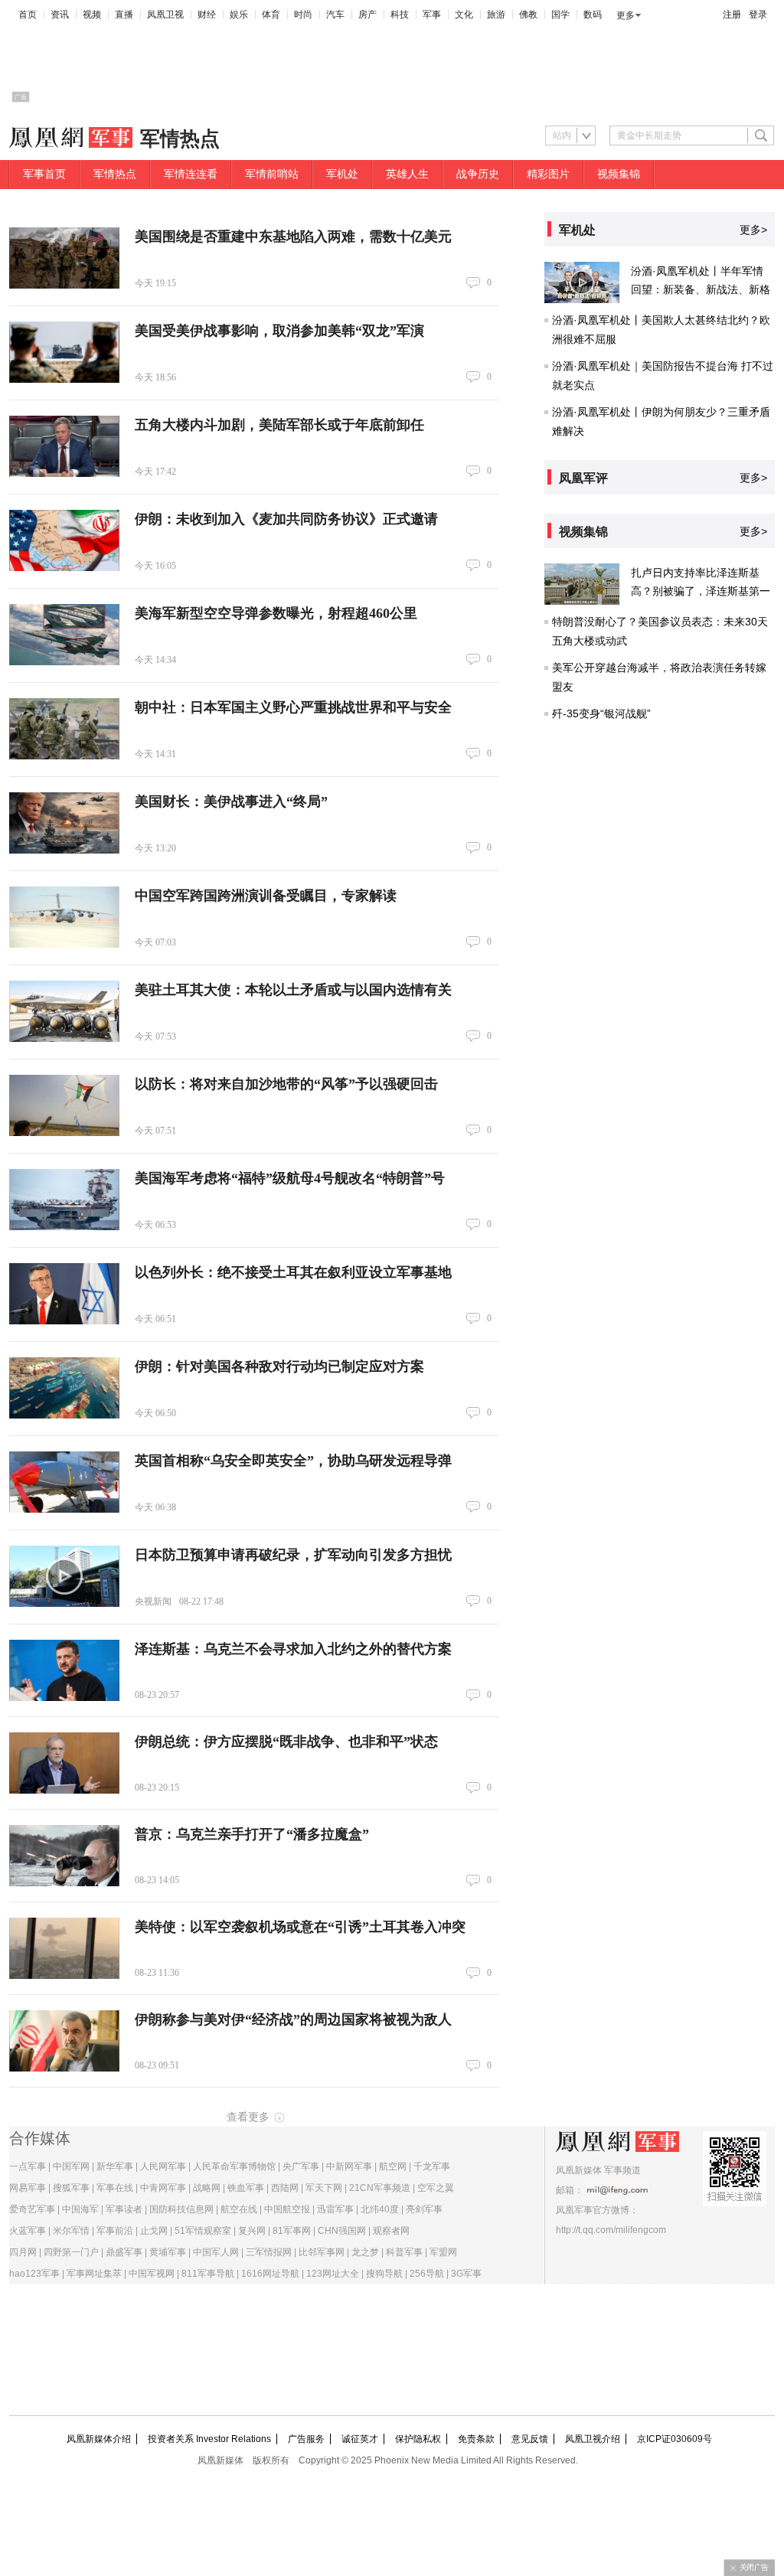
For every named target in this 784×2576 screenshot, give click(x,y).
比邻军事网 (322, 2252)
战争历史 (478, 174)
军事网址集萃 (94, 2274)
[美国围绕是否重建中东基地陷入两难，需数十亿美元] (64, 258)
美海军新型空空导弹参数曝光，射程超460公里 (276, 613)
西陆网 (285, 2188)
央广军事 (301, 2166)
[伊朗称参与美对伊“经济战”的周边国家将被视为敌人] (64, 2041)
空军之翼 (436, 2188)
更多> (753, 230)
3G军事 (466, 2274)
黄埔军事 (168, 2252)
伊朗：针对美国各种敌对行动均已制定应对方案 (279, 1366)
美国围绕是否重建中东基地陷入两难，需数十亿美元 (293, 237)
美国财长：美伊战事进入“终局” (231, 802)
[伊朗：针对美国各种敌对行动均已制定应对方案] (64, 1388)
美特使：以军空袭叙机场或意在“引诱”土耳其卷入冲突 (300, 1927)
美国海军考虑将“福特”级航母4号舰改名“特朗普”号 (290, 1178)
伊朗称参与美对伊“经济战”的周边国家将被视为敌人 (293, 2019)
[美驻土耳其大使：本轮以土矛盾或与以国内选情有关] (64, 1011)
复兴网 (252, 2231)
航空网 (393, 2166)
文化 (464, 15)
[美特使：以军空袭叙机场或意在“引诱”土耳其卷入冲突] (64, 1948)
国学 (560, 15)
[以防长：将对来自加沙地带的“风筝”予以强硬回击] (64, 1105)
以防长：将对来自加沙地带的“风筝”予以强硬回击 (286, 1084)
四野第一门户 (71, 2252)
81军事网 (292, 2231)
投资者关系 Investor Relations (209, 2439)
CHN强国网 (342, 2231)
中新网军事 (349, 2166)
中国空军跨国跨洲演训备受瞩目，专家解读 (266, 896)
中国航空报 (287, 2209)
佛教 (528, 15)
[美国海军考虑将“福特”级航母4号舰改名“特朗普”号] (64, 1200)
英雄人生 (407, 174)
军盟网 (443, 2252)
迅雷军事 (335, 2209)
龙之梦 (365, 2252)
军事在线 (115, 2188)
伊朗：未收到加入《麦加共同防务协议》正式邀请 (286, 519)
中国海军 (80, 2209)
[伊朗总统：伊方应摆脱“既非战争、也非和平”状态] (64, 1763)
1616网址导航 (270, 2274)
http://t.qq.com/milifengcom (611, 2230)
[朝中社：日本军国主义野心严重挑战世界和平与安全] (64, 729)
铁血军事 (246, 2188)
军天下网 (324, 2188)
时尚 (303, 15)
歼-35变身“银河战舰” (601, 713)
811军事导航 (208, 2274)
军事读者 (124, 2209)
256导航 (427, 2274)
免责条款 (476, 2439)
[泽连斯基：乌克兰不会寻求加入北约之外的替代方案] (64, 1670)
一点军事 (28, 2166)
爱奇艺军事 (32, 2209)
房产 (367, 15)
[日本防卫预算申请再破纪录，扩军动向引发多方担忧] (64, 1576)
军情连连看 (191, 174)
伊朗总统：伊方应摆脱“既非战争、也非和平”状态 (286, 1742)
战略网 (207, 2188)
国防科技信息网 (181, 2209)
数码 (593, 15)
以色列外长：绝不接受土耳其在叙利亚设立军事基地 (293, 1272)
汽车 (335, 15)
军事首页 (44, 174)
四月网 (23, 2252)
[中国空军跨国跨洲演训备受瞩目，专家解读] (64, 917)
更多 (626, 15)
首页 (28, 15)
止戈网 (154, 2231)
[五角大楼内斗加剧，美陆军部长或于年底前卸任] (64, 446)
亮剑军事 (424, 2209)
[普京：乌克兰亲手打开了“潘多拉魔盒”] (64, 1856)
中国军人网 (216, 2252)
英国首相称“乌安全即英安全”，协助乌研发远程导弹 (293, 1461)
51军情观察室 (203, 2231)
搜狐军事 (71, 2188)
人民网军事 (163, 2166)
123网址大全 (333, 2274)
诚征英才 (360, 2439)
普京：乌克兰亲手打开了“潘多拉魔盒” (252, 1834)
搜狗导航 (384, 2274)
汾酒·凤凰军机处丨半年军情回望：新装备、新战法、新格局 (701, 289)
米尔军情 (71, 2231)
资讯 (60, 15)
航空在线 (239, 2209)
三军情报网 (269, 2252)
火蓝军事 (28, 2231)
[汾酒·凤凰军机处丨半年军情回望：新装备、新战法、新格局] (582, 282)
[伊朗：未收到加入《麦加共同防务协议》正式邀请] (64, 540)
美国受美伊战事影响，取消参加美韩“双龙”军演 (279, 331)
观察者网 (391, 2231)
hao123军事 (34, 2274)
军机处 (342, 174)
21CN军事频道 (380, 2188)
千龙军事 (432, 2166)
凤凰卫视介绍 (593, 2439)
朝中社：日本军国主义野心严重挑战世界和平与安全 (293, 707)
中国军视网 (152, 2274)
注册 (732, 15)
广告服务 (306, 2439)
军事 (432, 15)
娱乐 (239, 15)
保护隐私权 (418, 2439)
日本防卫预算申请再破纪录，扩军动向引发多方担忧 (293, 1555)
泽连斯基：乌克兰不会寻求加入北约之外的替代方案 (293, 1649)
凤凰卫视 (165, 15)
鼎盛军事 (124, 2252)
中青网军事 (163, 2188)
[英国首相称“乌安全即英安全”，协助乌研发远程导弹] (64, 1482)
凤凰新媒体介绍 (99, 2439)
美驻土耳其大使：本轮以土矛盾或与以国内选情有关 (293, 990)
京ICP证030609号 (675, 2439)
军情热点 (115, 174)
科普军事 (404, 2252)
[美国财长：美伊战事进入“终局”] (64, 823)
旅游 (496, 15)
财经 (207, 15)
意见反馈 (530, 2439)
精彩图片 (548, 174)
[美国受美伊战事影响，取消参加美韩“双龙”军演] (64, 352)
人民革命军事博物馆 (234, 2166)
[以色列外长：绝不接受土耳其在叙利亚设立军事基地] (64, 1294)
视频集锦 (619, 174)
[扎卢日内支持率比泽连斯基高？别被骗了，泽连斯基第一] (582, 584)
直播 (124, 15)
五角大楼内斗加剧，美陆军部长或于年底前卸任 (279, 425)
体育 (271, 15)
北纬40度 (380, 2209)
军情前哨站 (272, 174)
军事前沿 (115, 2231)
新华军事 (115, 2166)
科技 (400, 15)
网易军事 (28, 2188)
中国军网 (71, 2166)
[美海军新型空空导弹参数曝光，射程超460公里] (64, 635)
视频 (92, 15)
